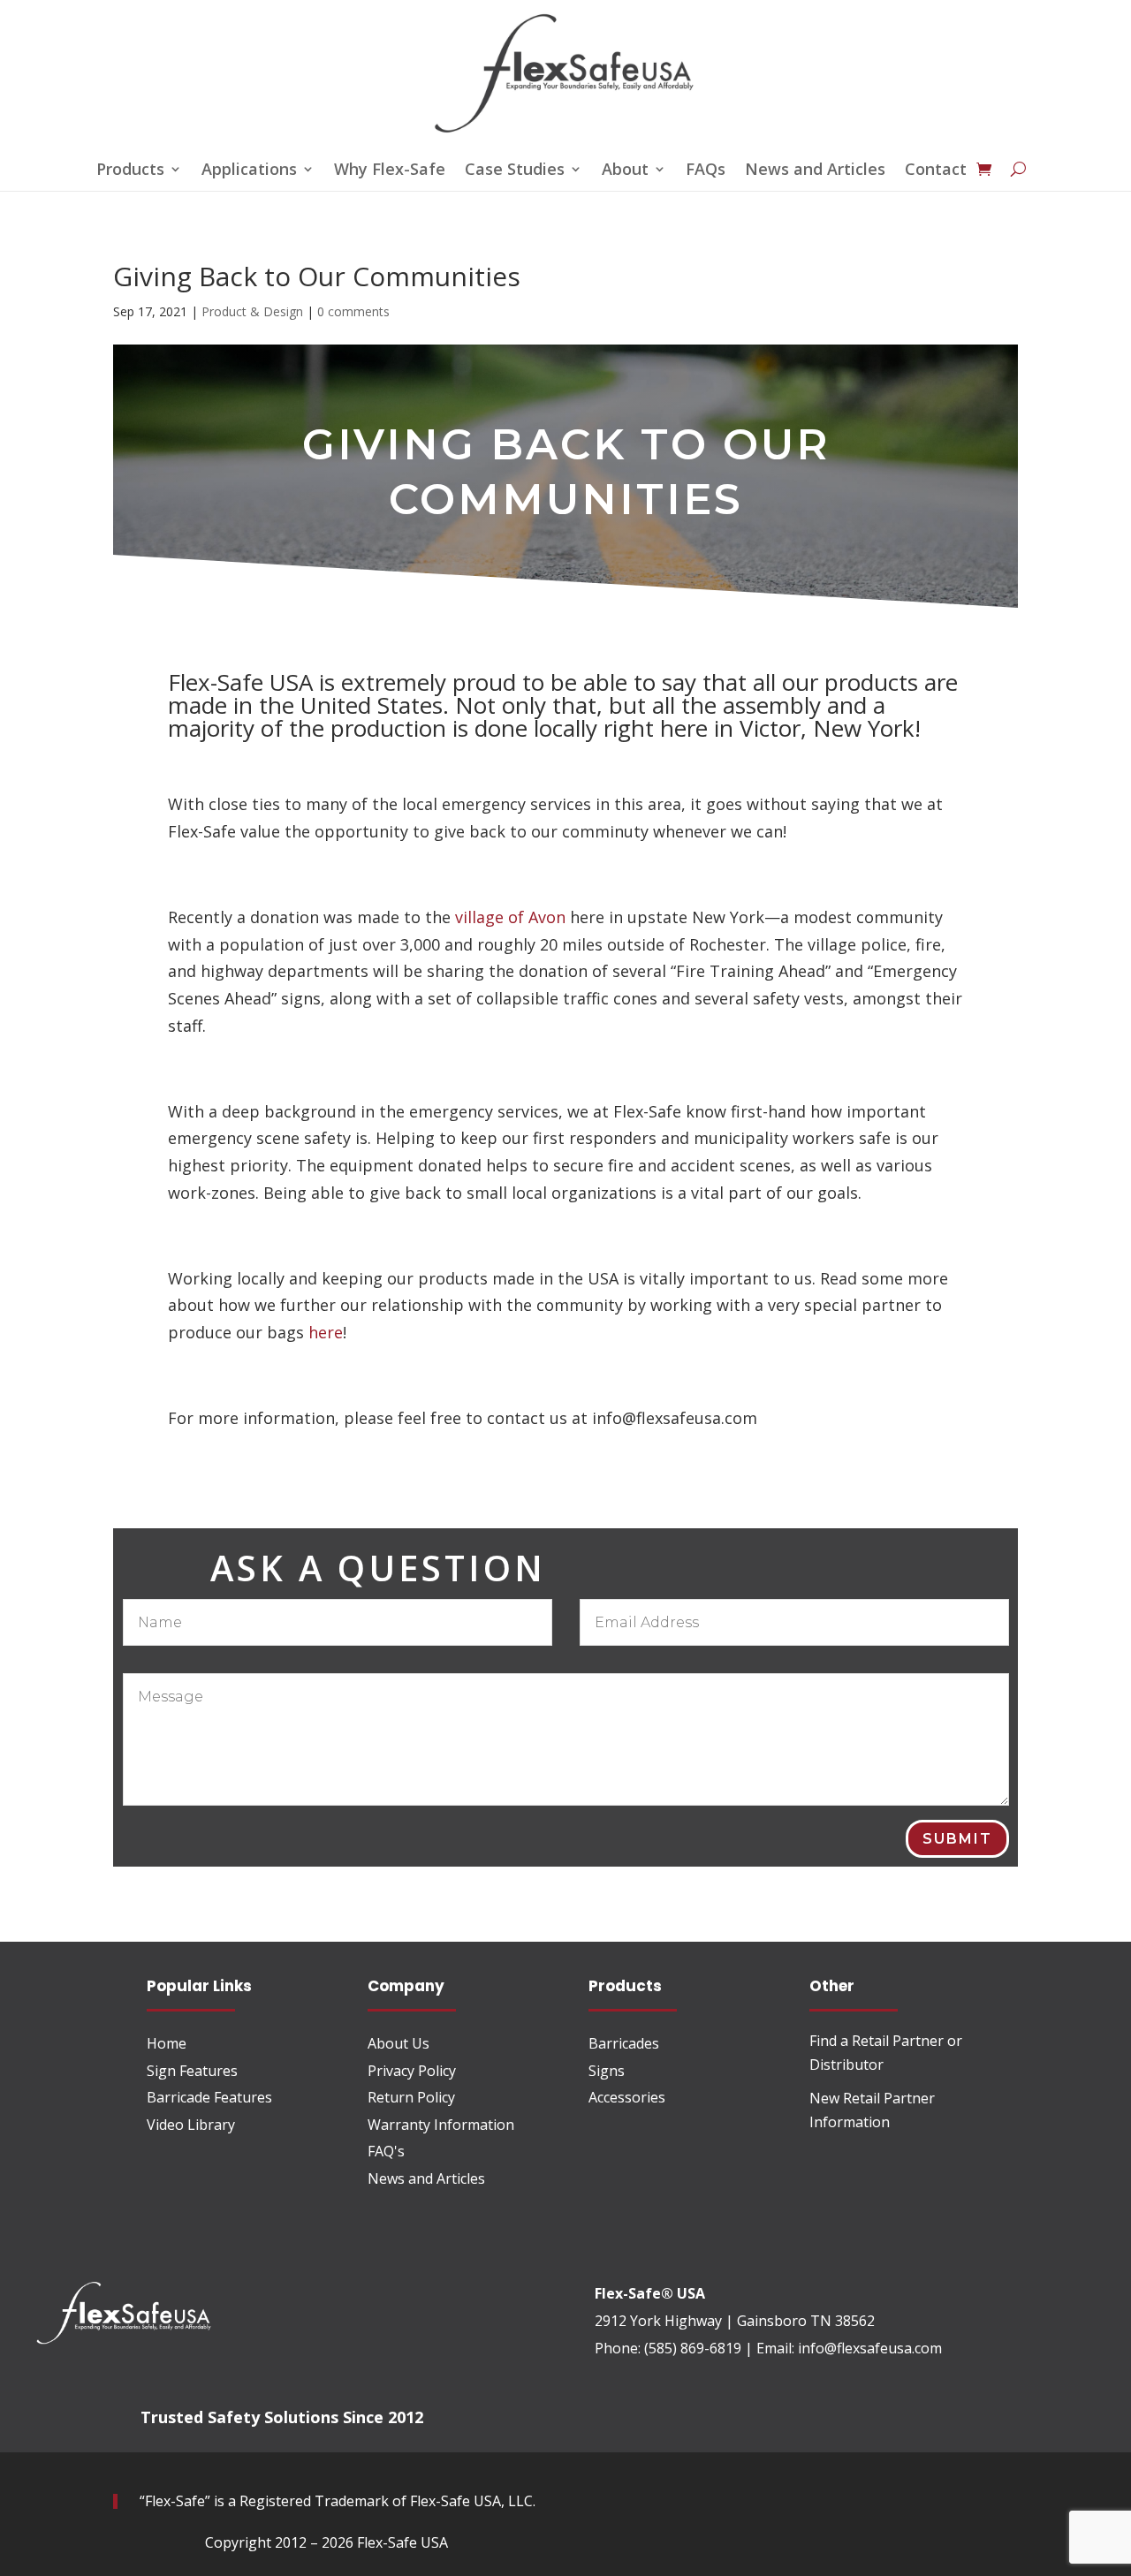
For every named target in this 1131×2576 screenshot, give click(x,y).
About (625, 171)
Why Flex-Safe (390, 171)
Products (130, 171)
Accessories (627, 2097)
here (326, 1332)
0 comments (353, 311)
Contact (936, 171)
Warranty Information (441, 2125)
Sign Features (192, 2071)
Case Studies (515, 171)
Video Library (191, 2125)
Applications (249, 171)
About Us (399, 2043)
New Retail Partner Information (872, 2110)
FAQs (706, 171)
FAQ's (386, 2151)
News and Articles (815, 171)
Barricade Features (209, 2097)
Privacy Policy (412, 2071)
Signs (607, 2071)
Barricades (624, 2043)
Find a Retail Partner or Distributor (886, 2053)
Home (167, 2043)
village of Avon (510, 917)
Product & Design (252, 311)
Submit (957, 1839)
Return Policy (411, 2097)
